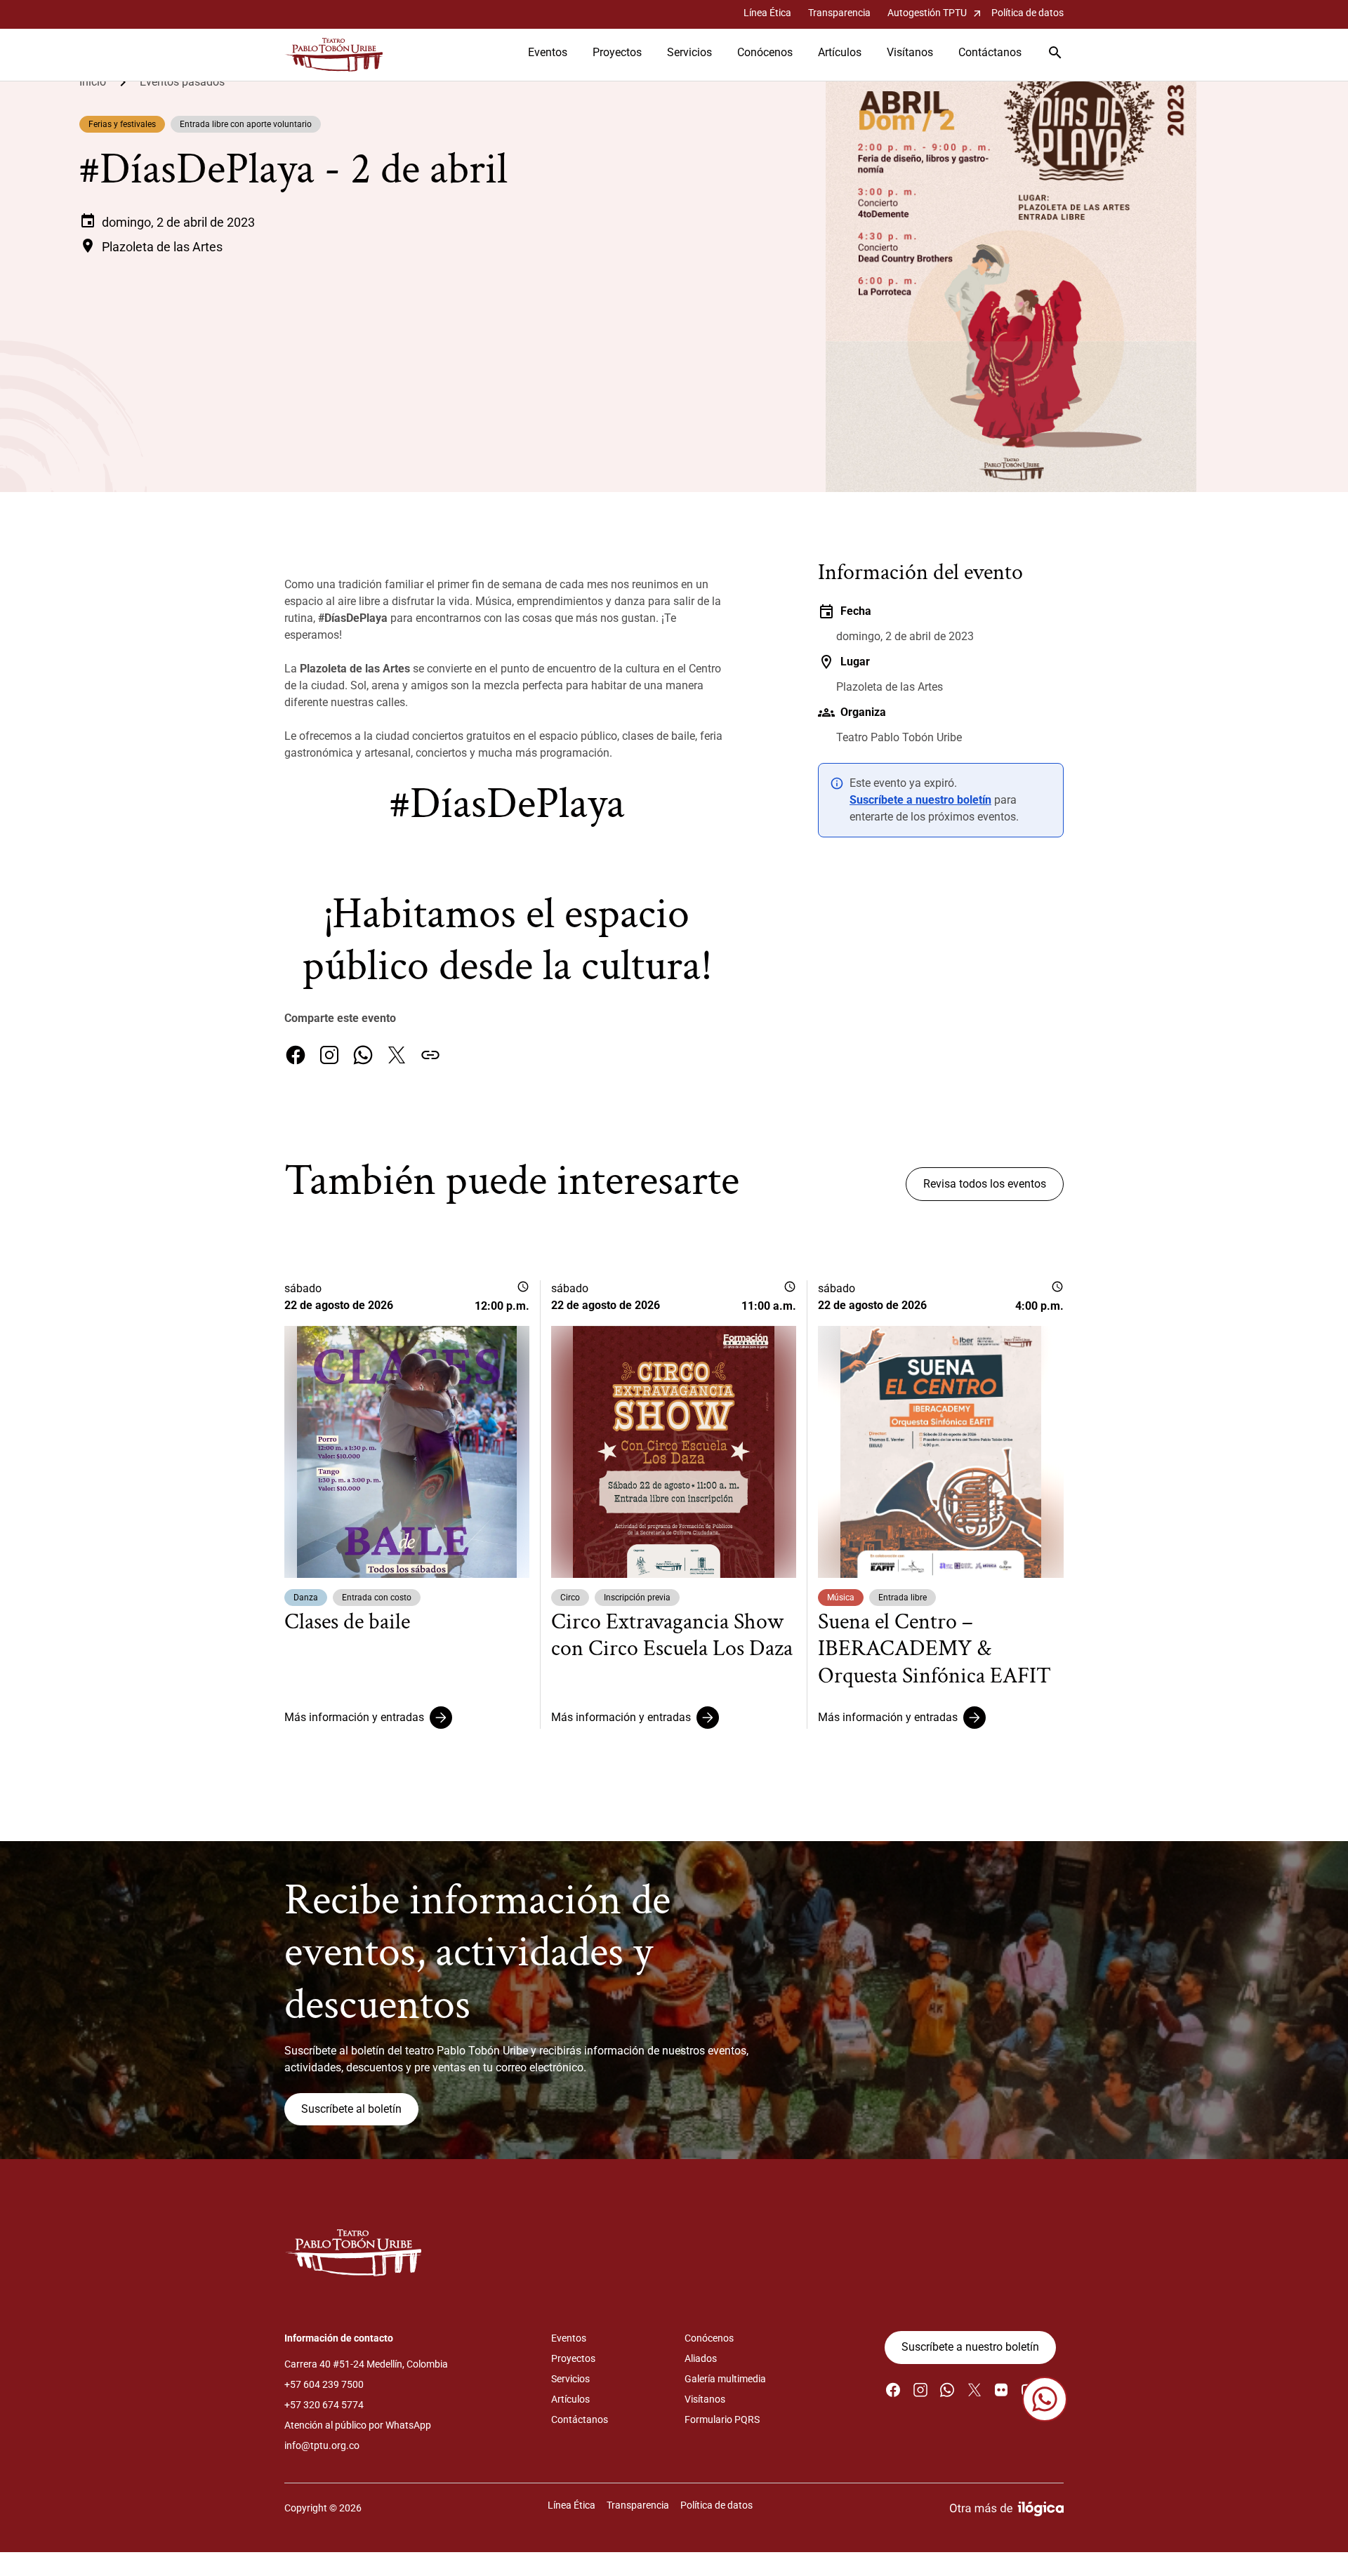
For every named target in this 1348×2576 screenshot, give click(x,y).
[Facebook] (296, 1055)
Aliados (701, 2358)
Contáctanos (990, 52)
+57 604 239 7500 (324, 2384)
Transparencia (839, 13)
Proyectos (617, 52)
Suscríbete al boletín (351, 2109)
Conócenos (765, 52)
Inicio (93, 82)
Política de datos (1027, 13)
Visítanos (910, 52)
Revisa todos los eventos (985, 1184)
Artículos (840, 52)
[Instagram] (329, 1055)
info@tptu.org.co (322, 2445)
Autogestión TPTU (936, 13)
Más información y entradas (354, 1717)
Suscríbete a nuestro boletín (920, 800)
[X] (397, 1055)
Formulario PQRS (722, 2419)
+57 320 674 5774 (324, 2405)
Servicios (689, 52)
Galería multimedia (725, 2379)
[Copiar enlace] (430, 1055)
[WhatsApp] (363, 1055)
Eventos (548, 52)
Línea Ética (767, 13)
